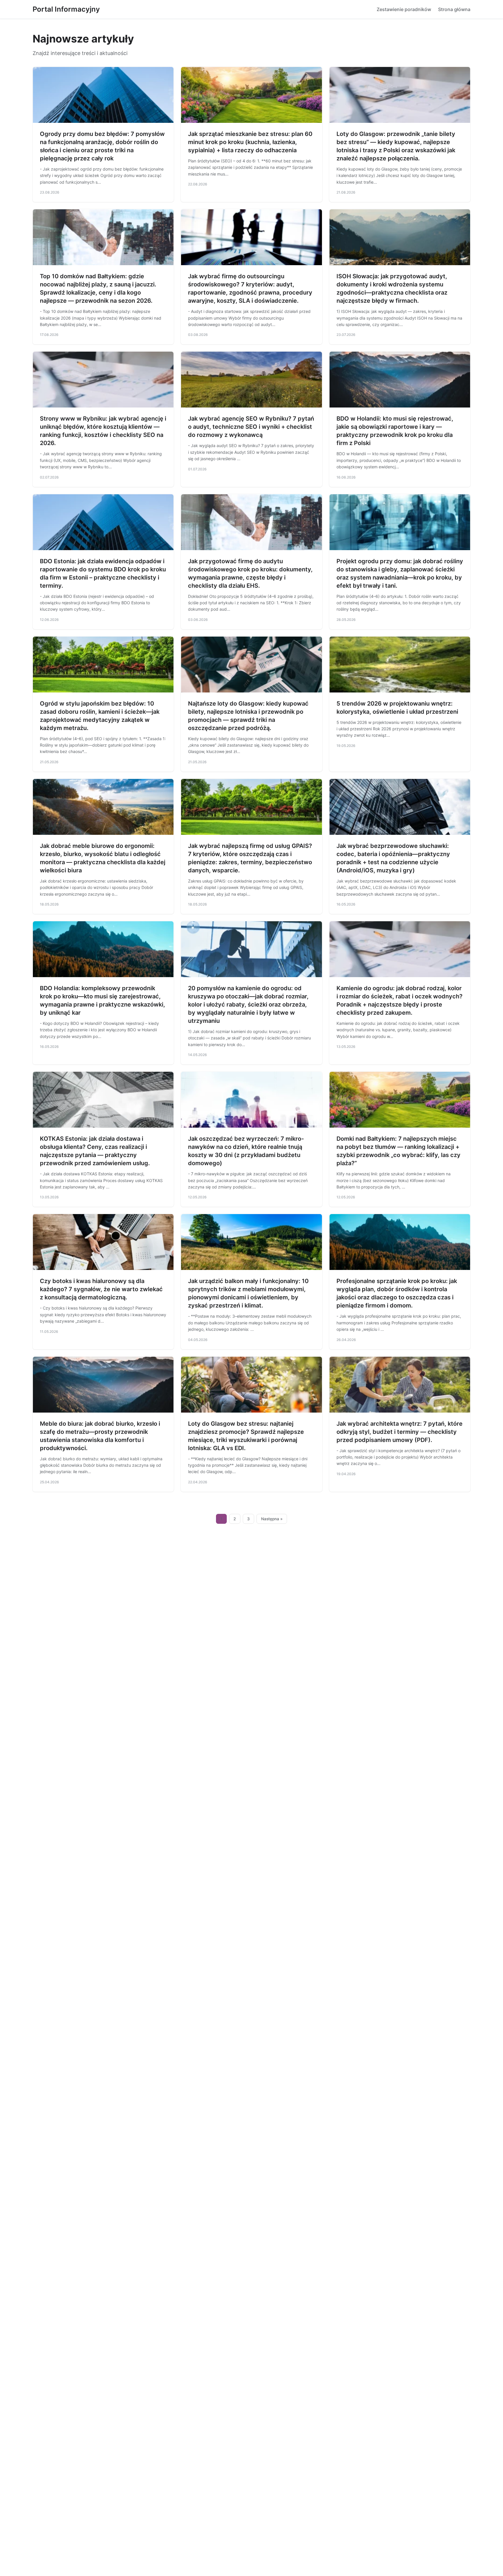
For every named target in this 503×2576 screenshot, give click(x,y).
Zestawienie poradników (404, 9)
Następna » (272, 1519)
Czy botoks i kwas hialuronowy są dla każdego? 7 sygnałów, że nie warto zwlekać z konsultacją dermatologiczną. (101, 1289)
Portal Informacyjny (66, 9)
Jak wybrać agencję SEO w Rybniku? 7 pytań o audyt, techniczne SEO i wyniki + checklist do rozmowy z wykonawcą (251, 427)
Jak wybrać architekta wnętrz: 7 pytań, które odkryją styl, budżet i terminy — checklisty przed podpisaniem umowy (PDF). (400, 1432)
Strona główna (454, 9)
